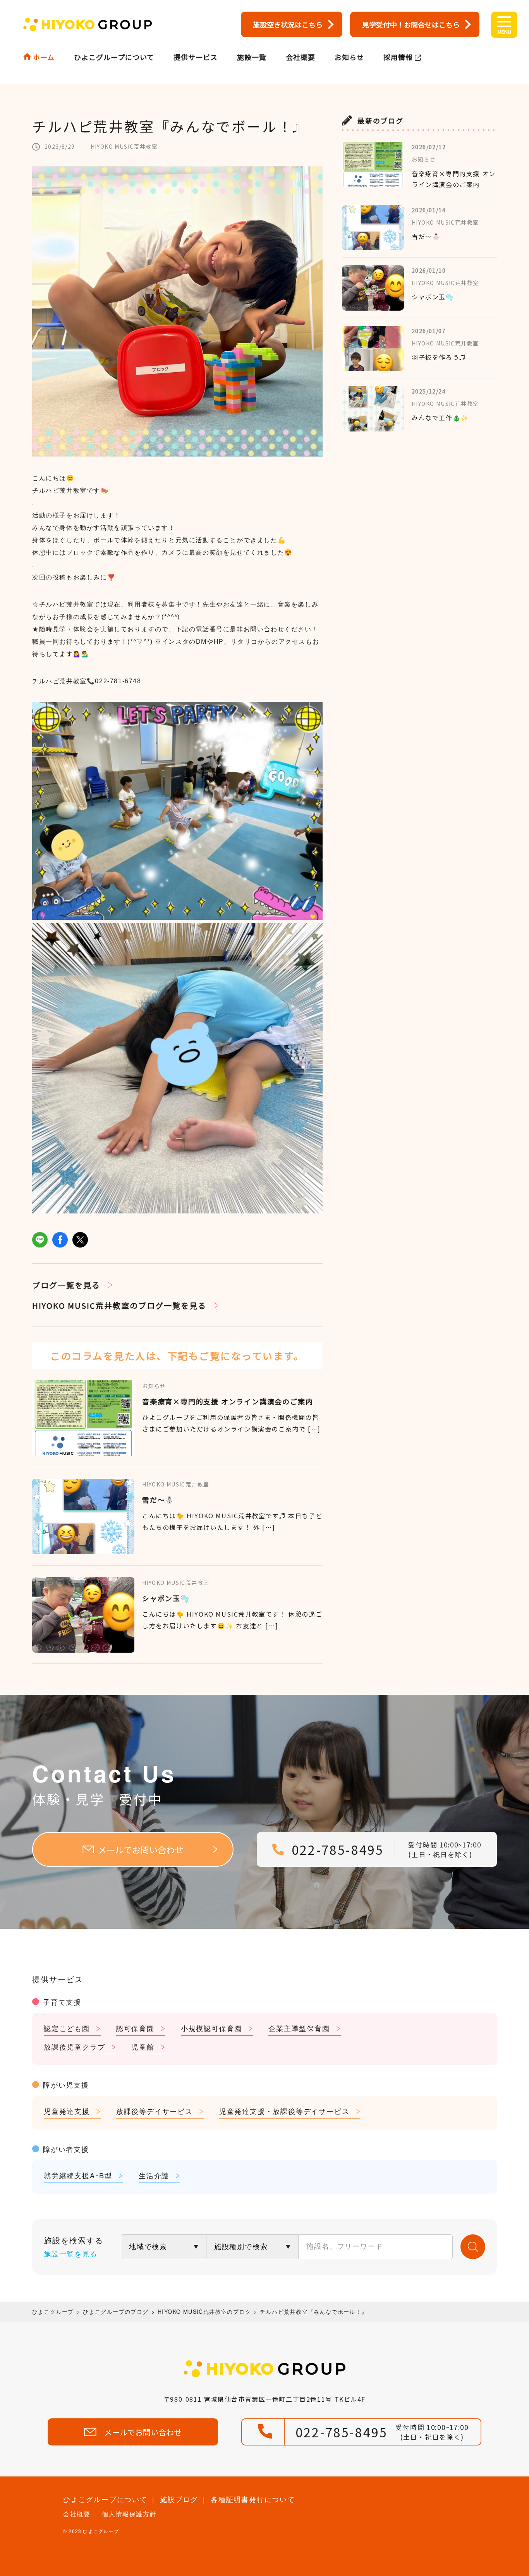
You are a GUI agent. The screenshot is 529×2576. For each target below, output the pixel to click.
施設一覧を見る (71, 2253)
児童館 (143, 2047)
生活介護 (154, 2175)
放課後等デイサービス (155, 2111)
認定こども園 (67, 2028)
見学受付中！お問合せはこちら (411, 24)
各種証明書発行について (253, 2499)
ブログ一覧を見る (66, 1285)
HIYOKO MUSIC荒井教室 (124, 146)
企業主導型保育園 (299, 2028)
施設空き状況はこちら (288, 24)
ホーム (44, 57)
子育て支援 (62, 2002)
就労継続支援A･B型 (78, 2175)
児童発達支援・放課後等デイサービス (284, 2111)
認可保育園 (135, 2028)
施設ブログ (179, 2499)
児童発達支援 (67, 2111)
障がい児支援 (66, 2085)
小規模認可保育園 (211, 2028)
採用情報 (398, 57)
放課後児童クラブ (74, 2047)
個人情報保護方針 (129, 2514)
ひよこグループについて (114, 57)
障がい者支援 (66, 2149)
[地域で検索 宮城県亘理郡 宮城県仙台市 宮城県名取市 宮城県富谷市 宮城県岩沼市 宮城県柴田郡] (164, 2247)
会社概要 (301, 57)
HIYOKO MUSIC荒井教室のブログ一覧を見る (119, 1305)
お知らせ (349, 57)
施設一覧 (252, 57)
